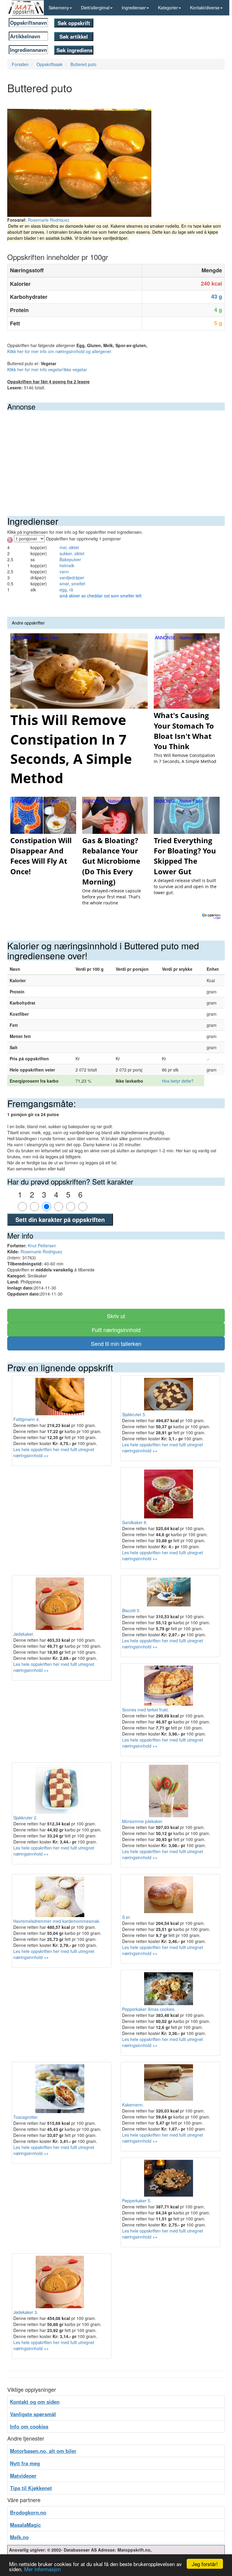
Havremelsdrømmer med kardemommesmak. (57, 1921)
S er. (126, 1917)
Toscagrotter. (26, 2117)
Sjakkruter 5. (134, 1414)
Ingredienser (134, 8)
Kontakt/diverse (205, 8)
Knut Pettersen (42, 1245)
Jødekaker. (24, 1634)
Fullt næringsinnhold (116, 1330)
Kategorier (168, 8)
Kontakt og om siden (35, 2402)
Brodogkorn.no (28, 2512)
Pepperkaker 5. (137, 2201)
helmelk (67, 565)
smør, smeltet (72, 584)
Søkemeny (59, 8)
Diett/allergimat (95, 8)
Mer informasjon (42, 2569)
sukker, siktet (72, 553)
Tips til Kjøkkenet (31, 2488)
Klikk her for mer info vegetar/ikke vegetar (47, 369)
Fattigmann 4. (27, 1419)
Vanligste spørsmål (33, 2414)
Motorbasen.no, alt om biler (43, 2451)
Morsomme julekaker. (143, 1821)
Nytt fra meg (25, 2463)
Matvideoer (23, 2476)
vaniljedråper (72, 578)
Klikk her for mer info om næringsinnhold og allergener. (60, 351)
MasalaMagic (25, 2525)
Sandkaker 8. (135, 1522)
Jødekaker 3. (26, 2312)
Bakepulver (70, 559)
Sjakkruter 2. (25, 1818)
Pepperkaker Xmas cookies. (149, 2009)
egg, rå (66, 590)
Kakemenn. (133, 2105)
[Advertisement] (116, 456)
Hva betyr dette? (178, 1081)
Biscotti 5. (131, 1610)
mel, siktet (69, 547)
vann (64, 571)
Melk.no (19, 2537)
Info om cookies (29, 2426)
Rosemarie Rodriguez (49, 220)
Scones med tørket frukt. (145, 1710)
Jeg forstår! (205, 2564)
